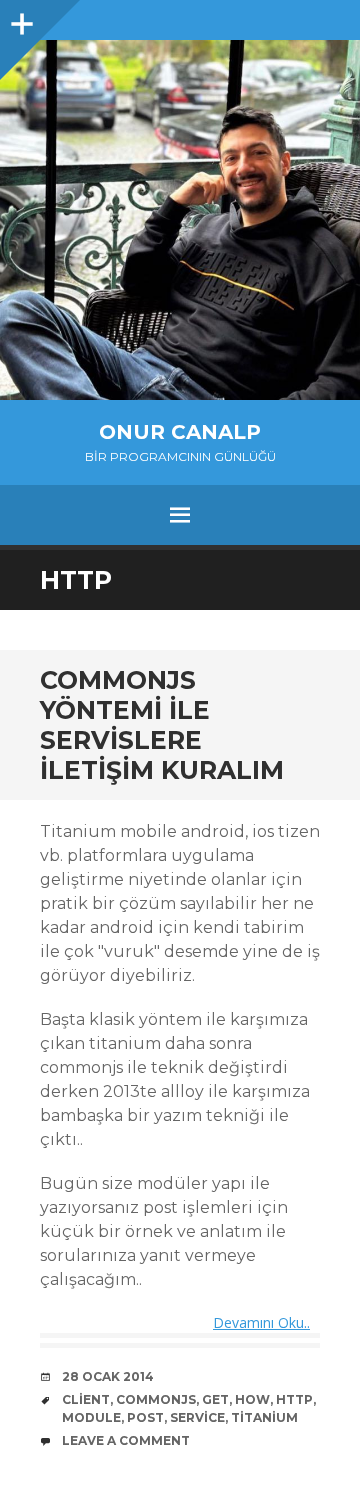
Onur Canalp (180, 432)
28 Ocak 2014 (108, 1376)
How (252, 1399)
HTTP (294, 1399)
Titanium (264, 1417)
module (91, 1417)
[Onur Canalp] (180, 220)
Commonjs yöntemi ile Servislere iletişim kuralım (162, 725)
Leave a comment (126, 1440)
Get (215, 1399)
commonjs (156, 1399)
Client (86, 1399)
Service (197, 1417)
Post (145, 1417)
